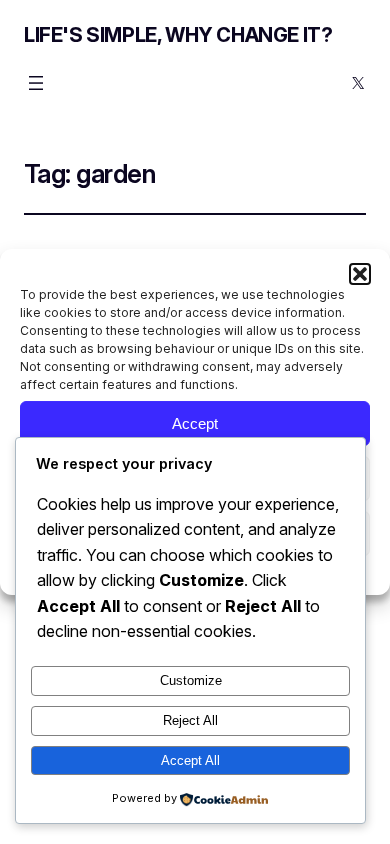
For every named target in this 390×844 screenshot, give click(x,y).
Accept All (190, 760)
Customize (191, 680)
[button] (360, 274)
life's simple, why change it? (178, 35)
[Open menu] (36, 83)
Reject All (190, 720)
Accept (195, 423)
